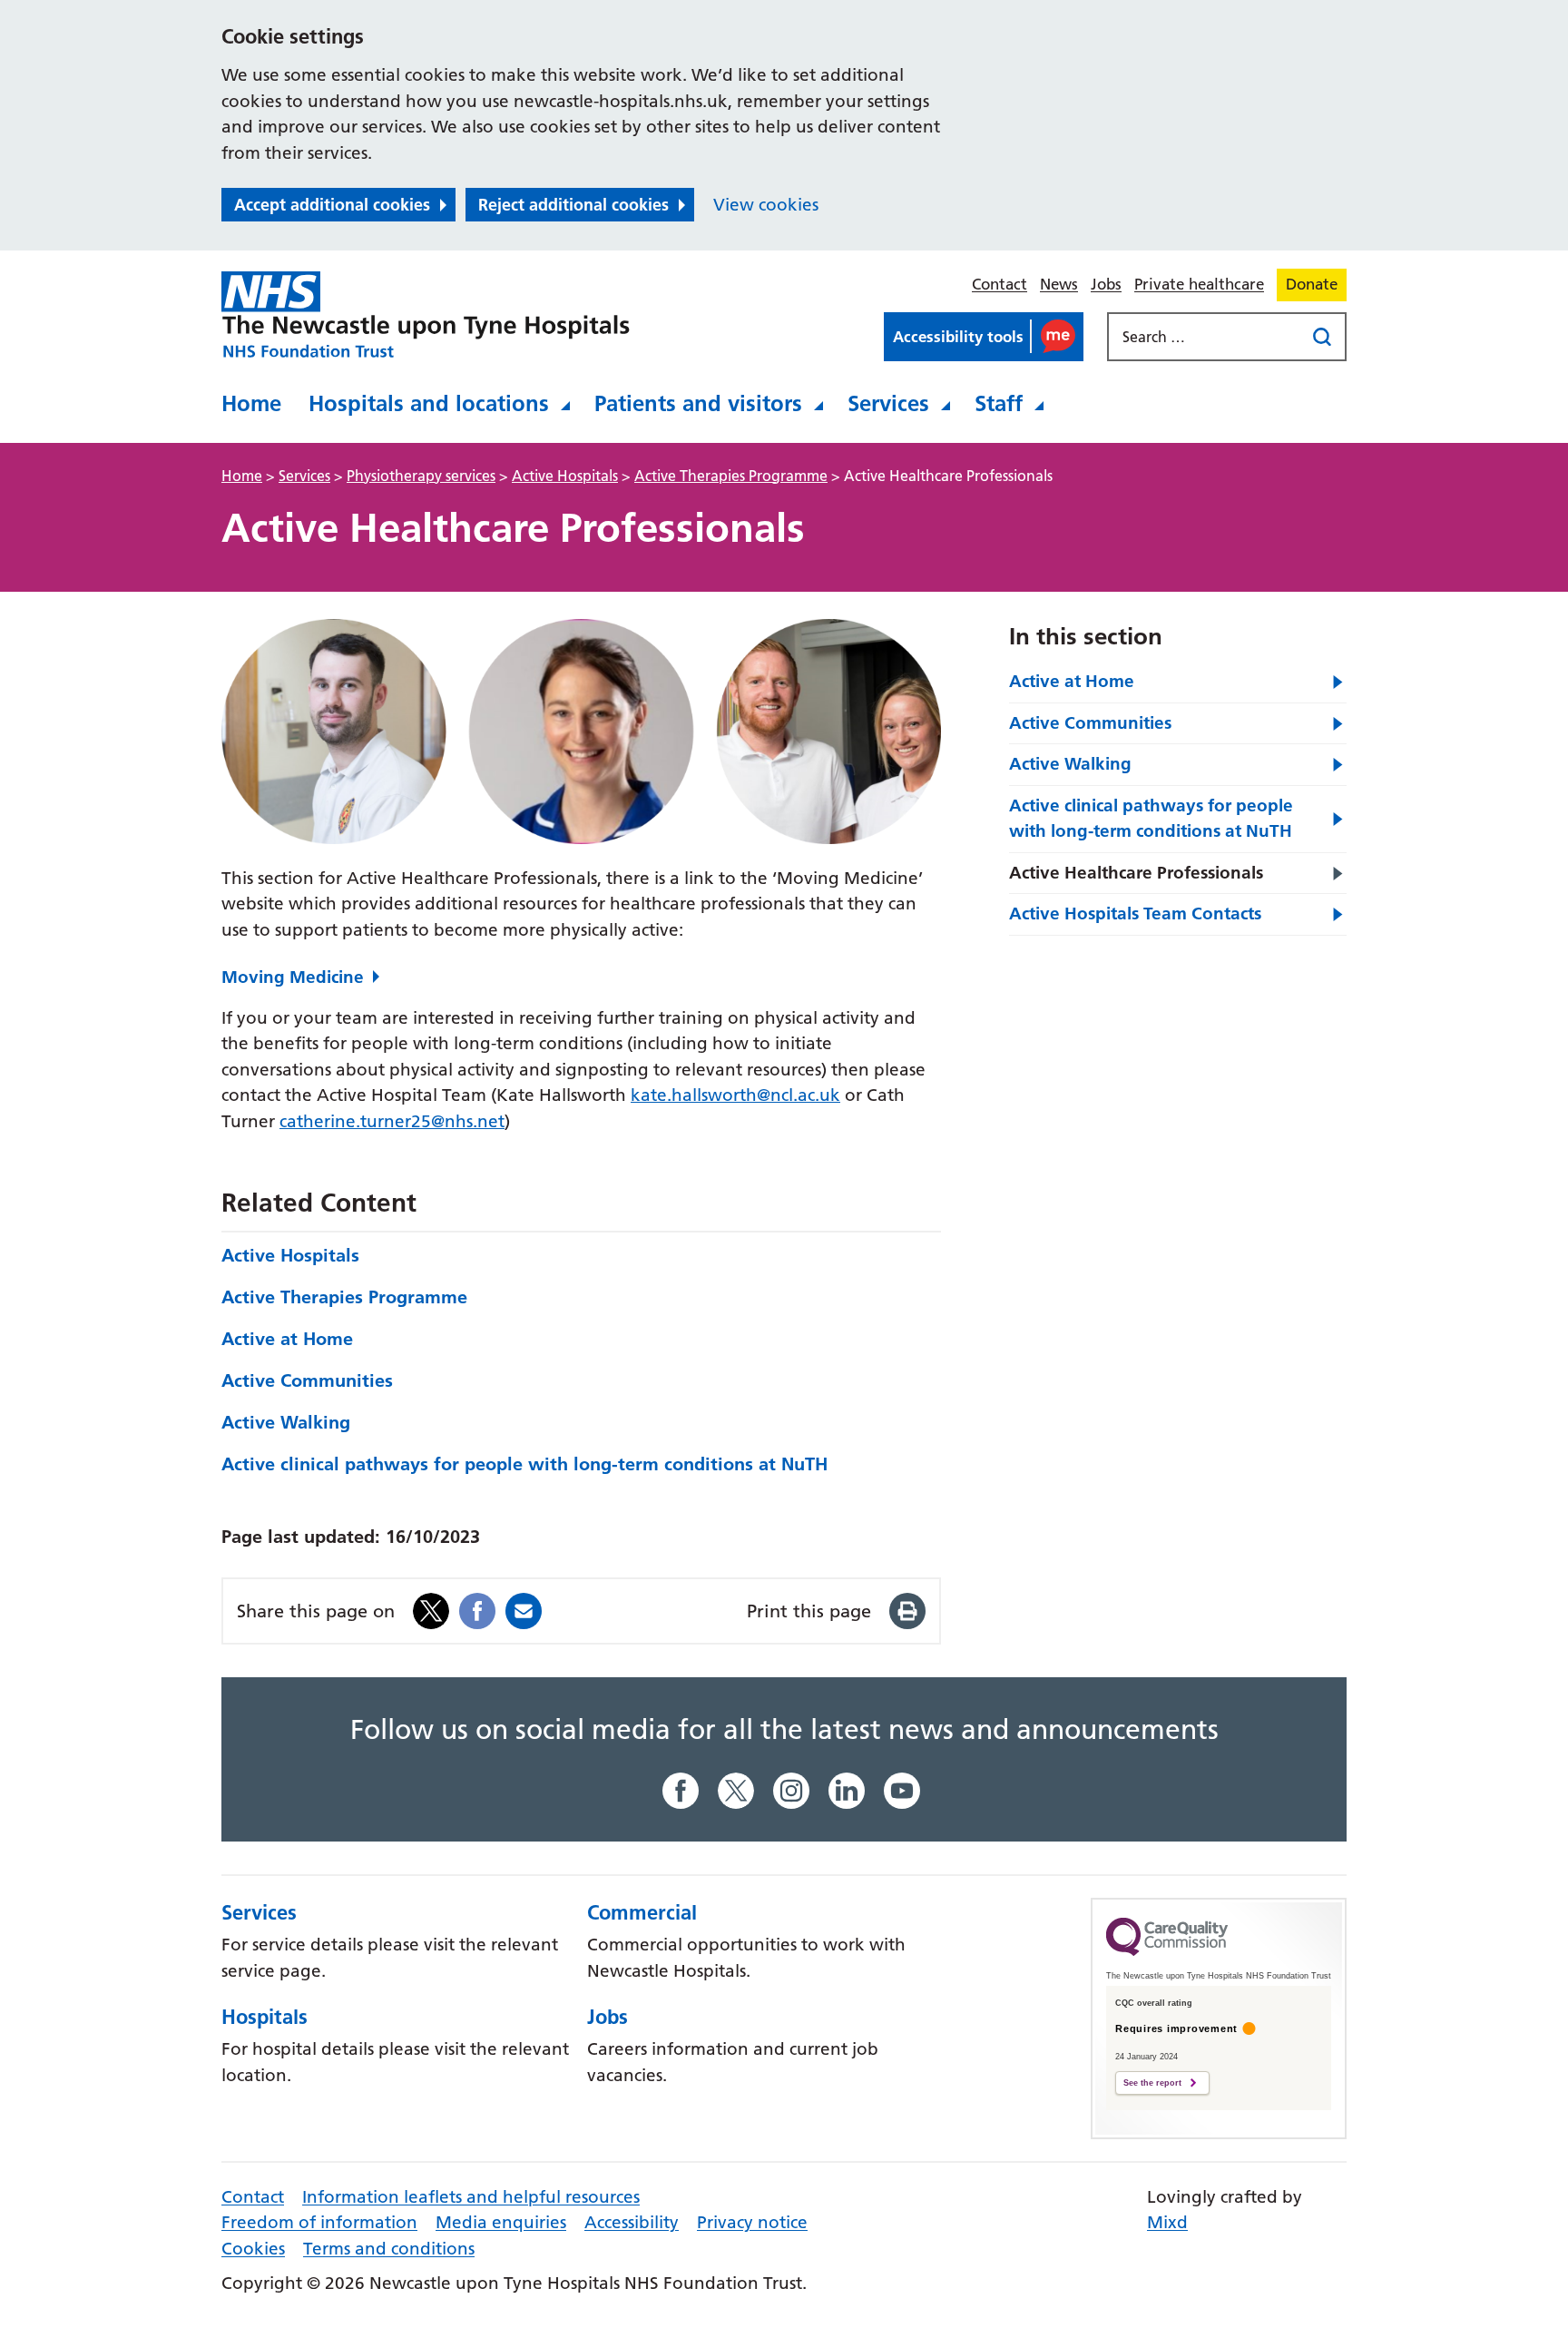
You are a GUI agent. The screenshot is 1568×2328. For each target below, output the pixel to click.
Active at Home (287, 1339)
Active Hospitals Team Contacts (1135, 914)
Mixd (1167, 2222)
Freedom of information (319, 2222)
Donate (1312, 284)
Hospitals (265, 2017)
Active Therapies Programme (344, 1297)
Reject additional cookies (573, 205)
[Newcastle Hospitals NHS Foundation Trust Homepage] (426, 315)
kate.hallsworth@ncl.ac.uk (735, 1095)
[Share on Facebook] (477, 1610)
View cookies (766, 205)
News (1059, 284)
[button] (984, 337)
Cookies (253, 2249)
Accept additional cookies (332, 205)
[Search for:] (1208, 337)
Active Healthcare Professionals (1136, 873)
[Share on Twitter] (431, 1610)
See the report (1152, 2083)
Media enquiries (501, 2222)
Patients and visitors (698, 403)
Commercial (642, 1912)
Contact (1000, 284)
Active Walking (286, 1422)
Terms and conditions (389, 2249)
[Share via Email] (524, 1610)
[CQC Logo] (1167, 1951)
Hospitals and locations (429, 403)
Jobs (1106, 284)
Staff (999, 403)
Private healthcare (1199, 284)
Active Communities (307, 1380)
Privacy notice (752, 2222)
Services (888, 403)
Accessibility (632, 2222)
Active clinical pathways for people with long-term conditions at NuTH (524, 1464)
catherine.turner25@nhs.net (392, 1121)
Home (251, 403)
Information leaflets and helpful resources (471, 2197)
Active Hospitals (290, 1255)
